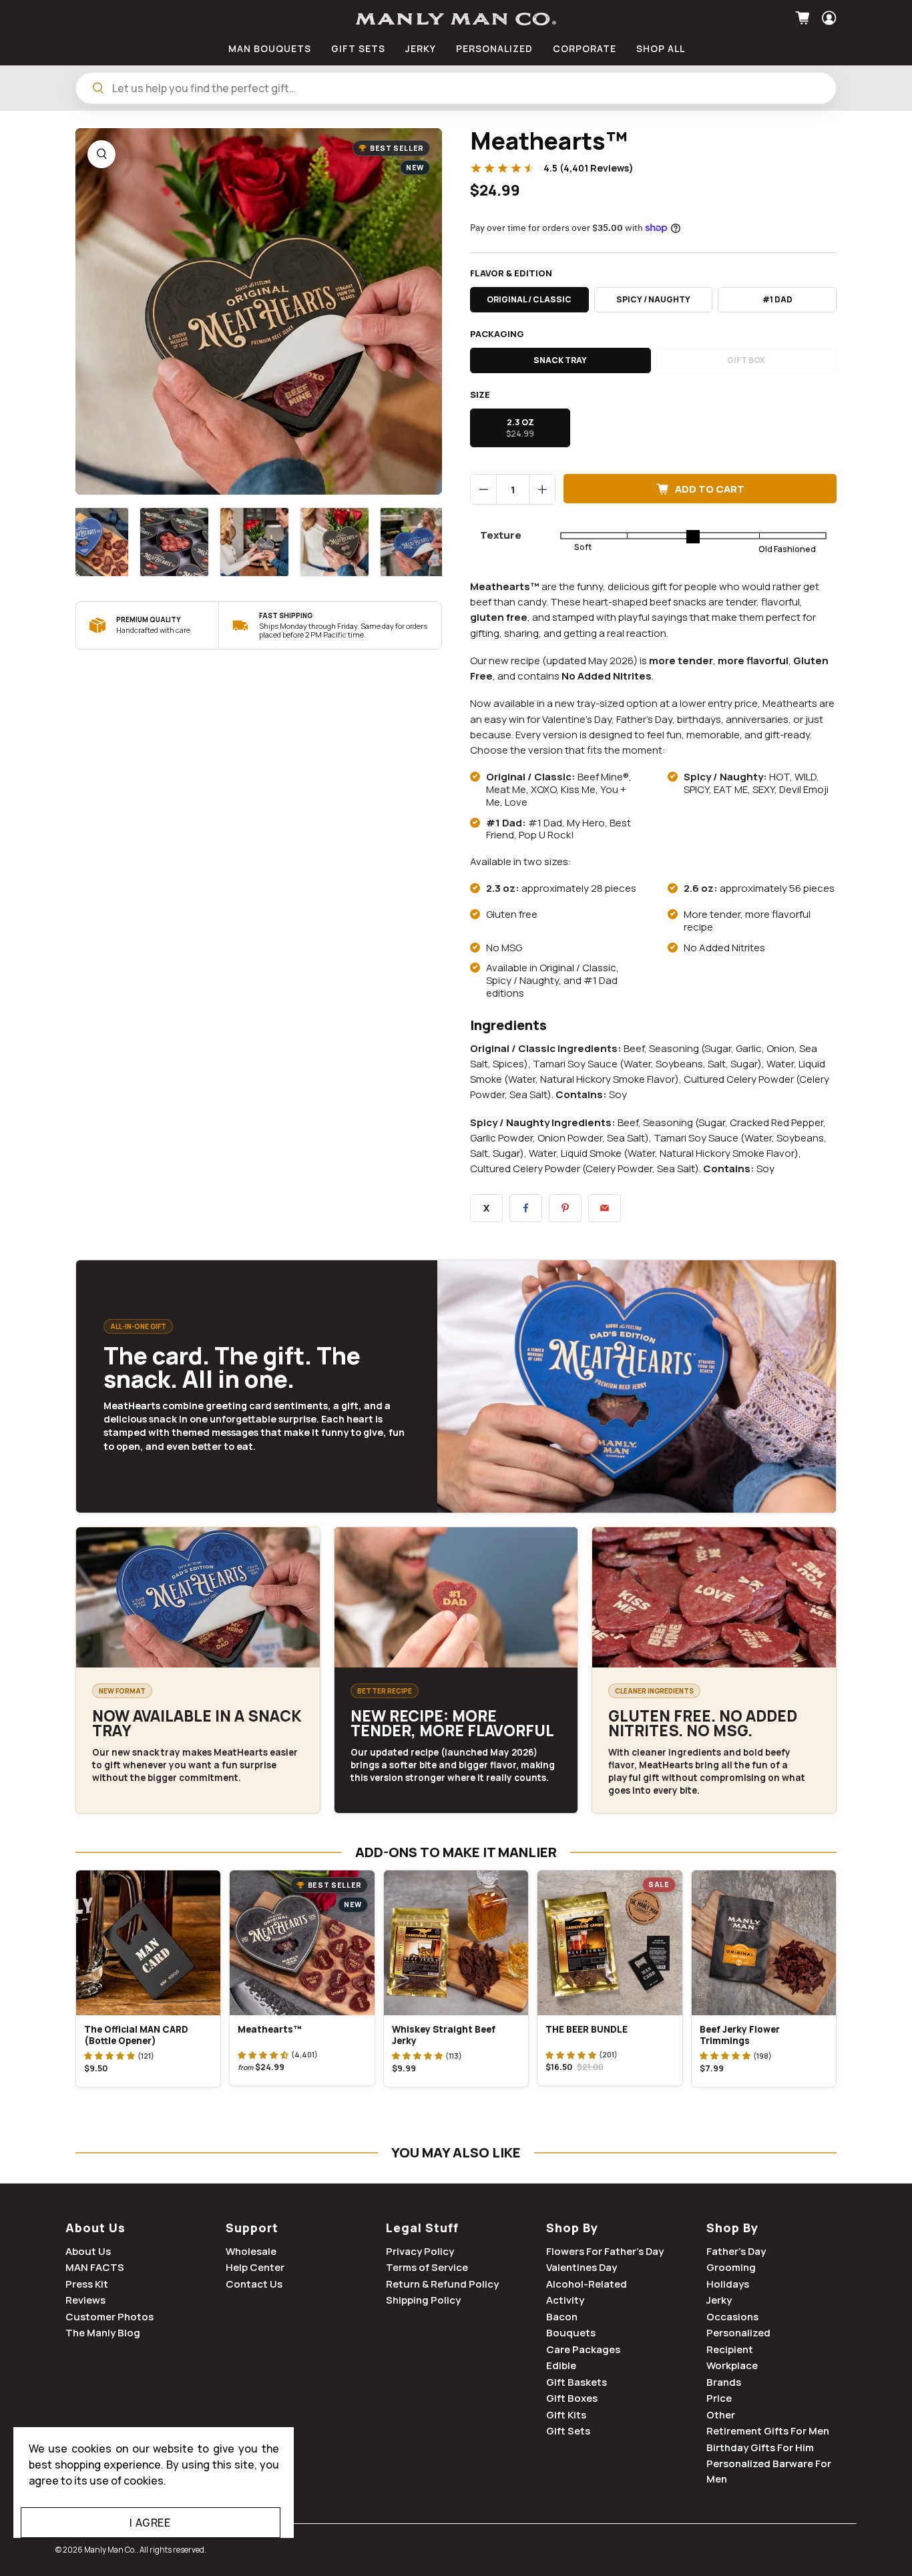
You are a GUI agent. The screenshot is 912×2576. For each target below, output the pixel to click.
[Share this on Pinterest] (565, 1208)
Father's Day (736, 2251)
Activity (565, 2300)
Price (719, 2398)
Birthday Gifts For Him (760, 2448)
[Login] (828, 18)
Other (721, 2415)
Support (252, 2228)
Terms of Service (427, 2267)
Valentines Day (582, 2267)
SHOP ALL (661, 48)
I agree (150, 2523)
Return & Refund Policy (442, 2284)
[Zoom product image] (101, 154)
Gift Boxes (572, 2398)
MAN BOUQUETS (270, 48)
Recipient (730, 2349)
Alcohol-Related (587, 2284)
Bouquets (571, 2333)
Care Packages (583, 2349)
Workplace (732, 2365)
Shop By (572, 2228)
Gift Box (746, 360)
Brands (724, 2382)
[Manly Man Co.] (456, 19)
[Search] (98, 88)
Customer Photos (109, 2317)
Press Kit (87, 2284)
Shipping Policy (423, 2300)
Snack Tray (560, 360)
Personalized (738, 2333)
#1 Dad (777, 299)
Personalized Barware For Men (769, 2471)
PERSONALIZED (494, 48)
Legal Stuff (422, 2228)
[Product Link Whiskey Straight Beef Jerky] (456, 1943)
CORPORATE (585, 48)
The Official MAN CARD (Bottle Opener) (136, 2035)
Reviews (85, 2300)
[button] (109, 2055)
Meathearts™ (270, 2029)
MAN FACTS (95, 2267)
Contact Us (254, 2284)
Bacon (562, 2317)
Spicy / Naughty (653, 299)
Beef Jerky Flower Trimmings (740, 2035)
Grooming (731, 2267)
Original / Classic (529, 299)
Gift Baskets (577, 2382)
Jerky (719, 2300)
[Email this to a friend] (605, 1208)
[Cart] (804, 18)
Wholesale (251, 2251)
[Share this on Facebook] (526, 1208)
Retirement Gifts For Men (768, 2431)
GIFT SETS (358, 48)
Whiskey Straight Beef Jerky (444, 2035)
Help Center (255, 2267)
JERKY (421, 48)
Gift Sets (568, 2431)
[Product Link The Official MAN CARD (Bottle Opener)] (148, 1943)
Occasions (732, 2317)
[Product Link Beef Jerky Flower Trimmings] (764, 1943)
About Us (95, 2228)
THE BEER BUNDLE (587, 2029)
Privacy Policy (420, 2251)
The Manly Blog (103, 2333)
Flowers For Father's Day (605, 2251)
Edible (561, 2365)
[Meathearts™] (259, 311)
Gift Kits (566, 2415)
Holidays (728, 2284)
